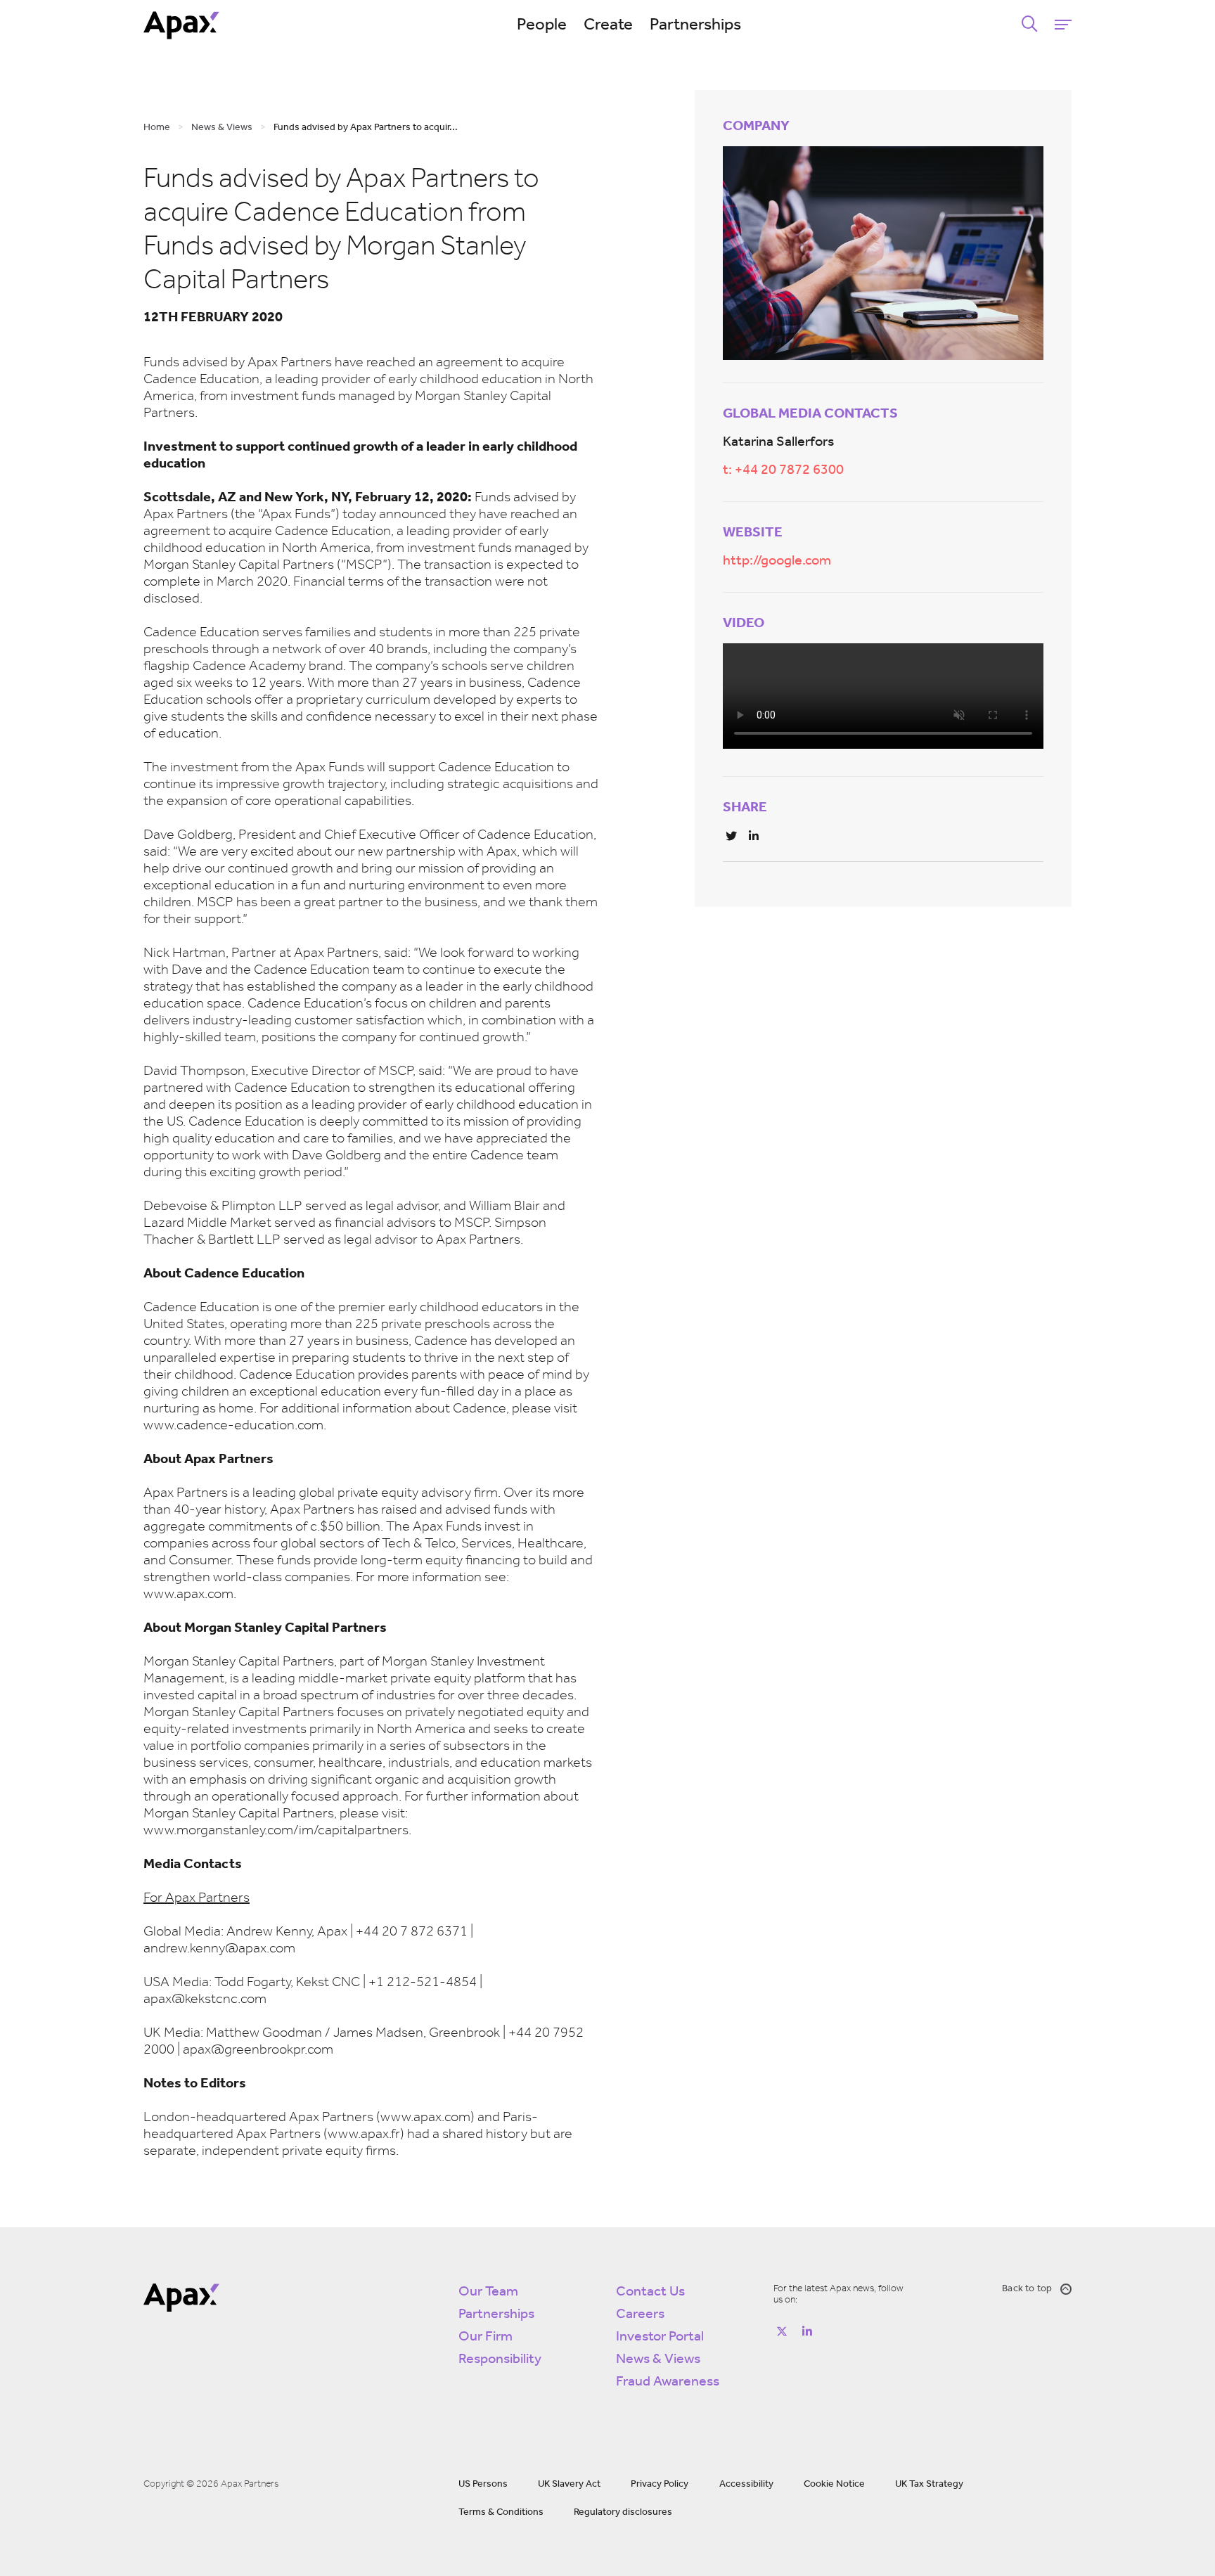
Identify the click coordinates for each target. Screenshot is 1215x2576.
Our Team (488, 2292)
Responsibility (500, 2359)
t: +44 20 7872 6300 (783, 470)
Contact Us (650, 2292)
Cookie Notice (834, 2484)
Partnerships (695, 25)
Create (608, 25)
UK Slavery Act (569, 2484)
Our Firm (486, 2337)
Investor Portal (660, 2337)
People (542, 25)
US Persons (483, 2484)
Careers (640, 2314)
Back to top (1027, 2289)
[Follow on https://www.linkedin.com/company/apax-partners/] (807, 2331)
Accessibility (746, 2484)
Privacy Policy (660, 2484)
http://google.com (777, 561)
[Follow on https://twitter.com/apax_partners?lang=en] (782, 2331)
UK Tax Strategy (929, 2484)
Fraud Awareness (668, 2382)
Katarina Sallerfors (778, 442)
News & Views (658, 2359)
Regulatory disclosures (623, 2512)
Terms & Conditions (501, 2512)
